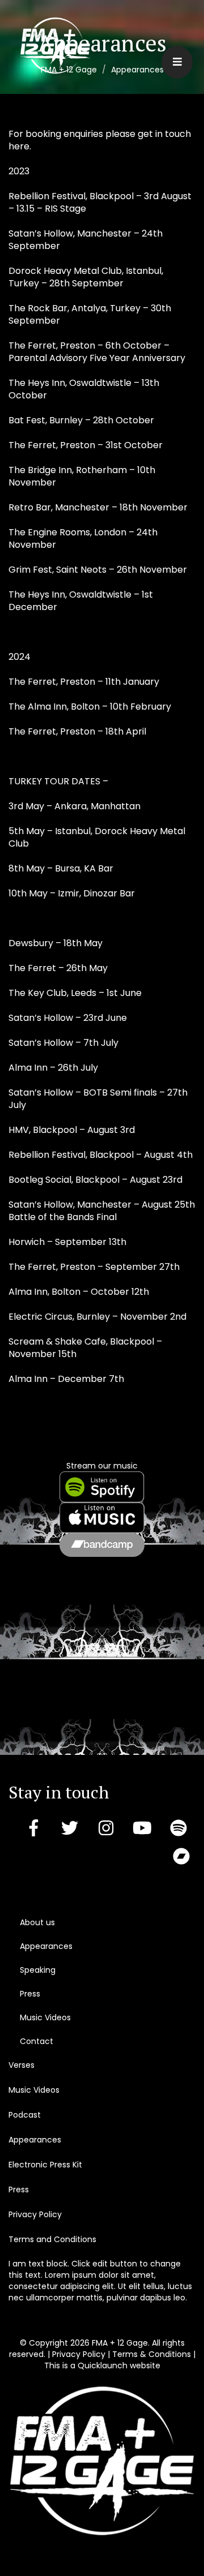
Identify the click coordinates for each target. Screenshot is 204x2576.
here (19, 146)
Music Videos (45, 2017)
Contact (37, 2041)
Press (30, 1994)
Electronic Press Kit (45, 2165)
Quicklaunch (103, 2365)
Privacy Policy (35, 2214)
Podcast (25, 2115)
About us (37, 1922)
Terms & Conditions (152, 2354)
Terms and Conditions (52, 2239)
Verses (22, 2065)
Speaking (38, 1970)
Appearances (46, 1946)
